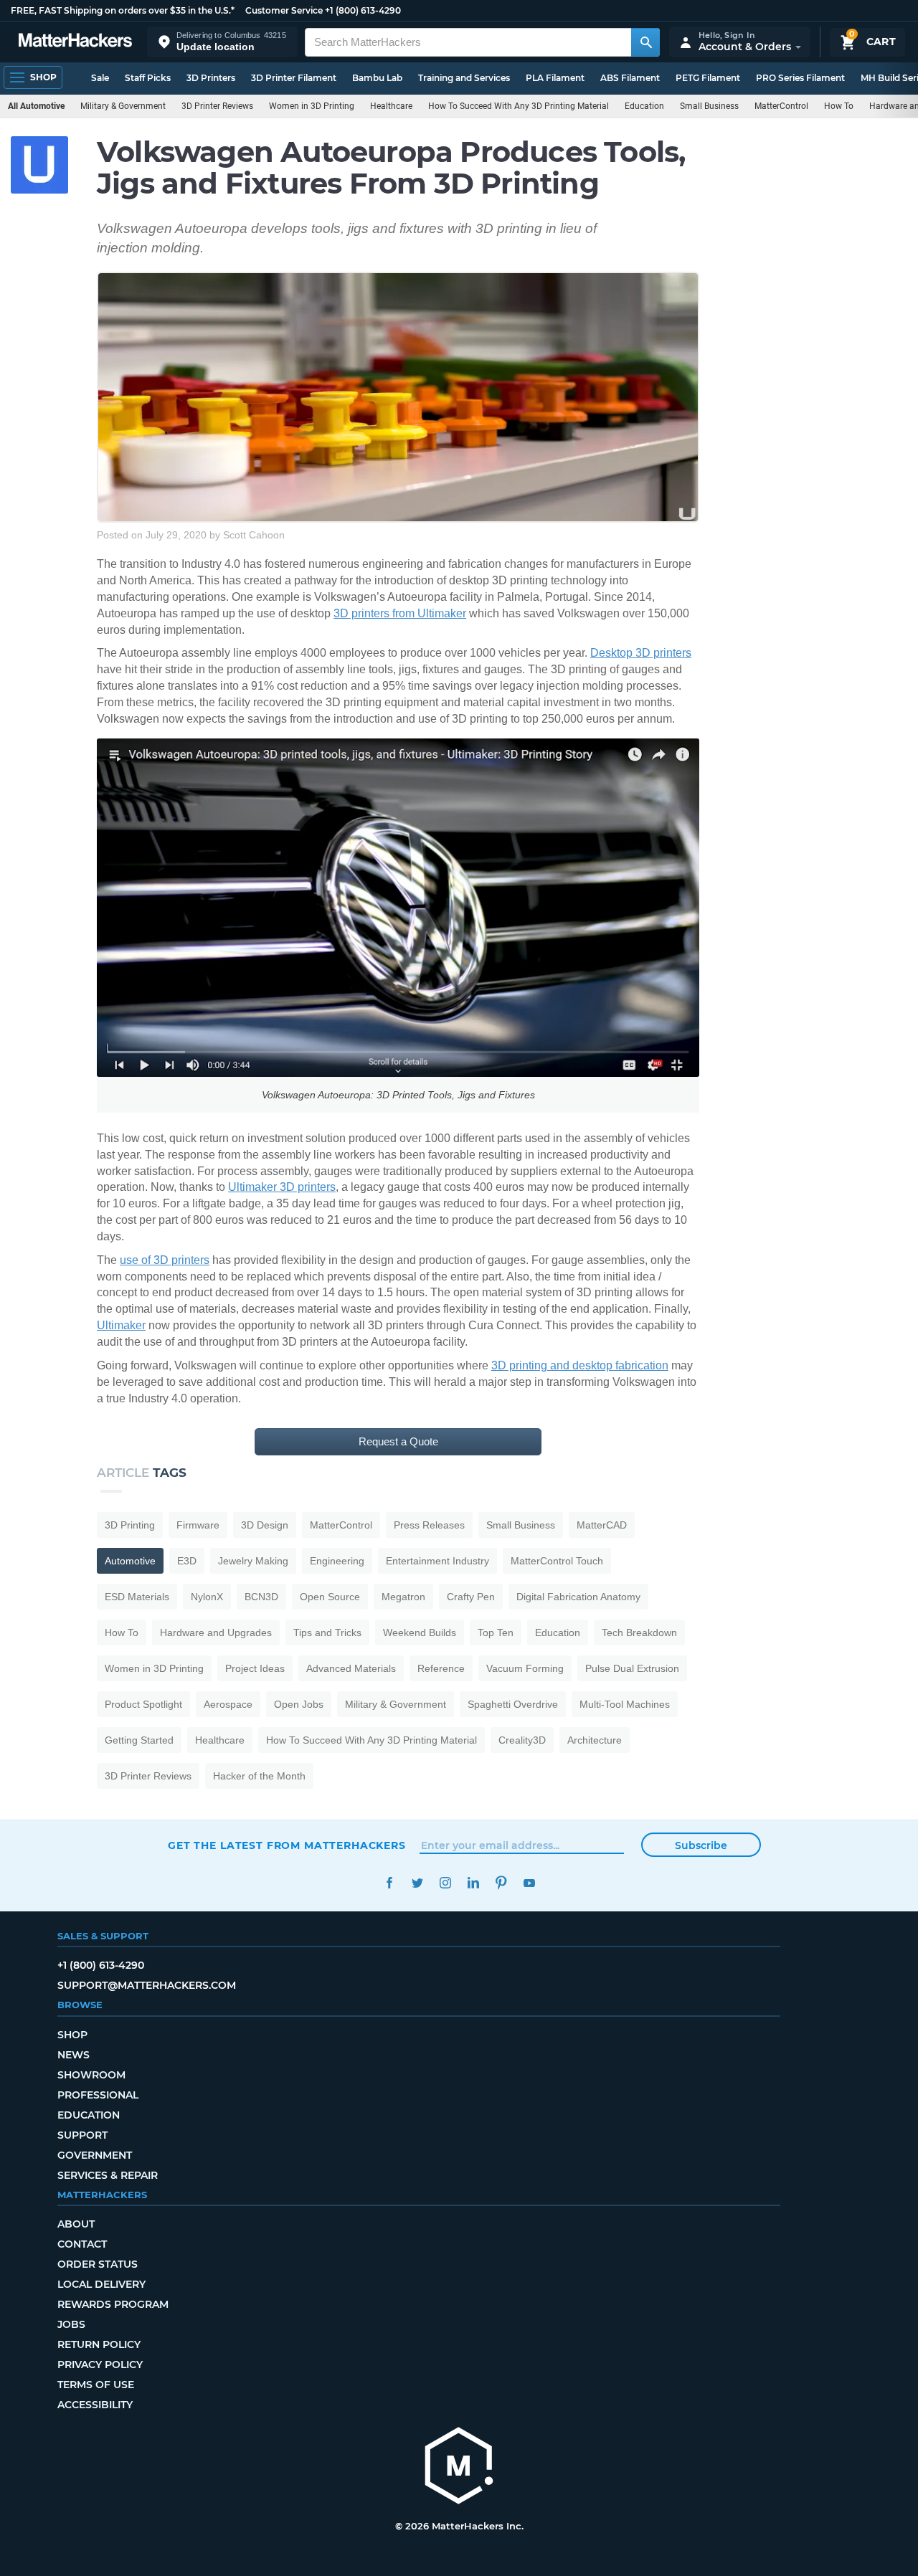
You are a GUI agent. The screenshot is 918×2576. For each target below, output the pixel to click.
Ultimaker (121, 1325)
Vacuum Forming (525, 1668)
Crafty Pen (471, 1597)
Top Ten (496, 1632)
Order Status (98, 2264)
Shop (72, 2035)
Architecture (595, 1740)
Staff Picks (148, 78)
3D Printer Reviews (217, 106)
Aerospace (228, 1704)
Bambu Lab (377, 78)
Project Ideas (255, 1668)
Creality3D (522, 1740)
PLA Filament (555, 78)
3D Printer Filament (294, 78)
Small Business (709, 106)
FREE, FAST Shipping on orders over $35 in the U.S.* (123, 10)
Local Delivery (101, 2284)
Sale (100, 78)
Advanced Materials (351, 1668)
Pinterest (501, 1883)
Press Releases (429, 1525)
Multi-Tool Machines (625, 1704)
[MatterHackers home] (75, 42)
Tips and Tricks (327, 1632)
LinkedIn (473, 1883)
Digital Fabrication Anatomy (578, 1597)
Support (82, 2135)
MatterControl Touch (557, 1561)
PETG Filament (708, 78)
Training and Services (464, 78)
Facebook (389, 1883)
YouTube (529, 1883)
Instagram (445, 1883)
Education (644, 106)
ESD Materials (137, 1597)
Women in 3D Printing (312, 106)
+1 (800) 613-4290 (363, 10)
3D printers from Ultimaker (400, 613)
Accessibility (95, 2405)
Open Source (330, 1597)
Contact (82, 2244)
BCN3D (261, 1597)
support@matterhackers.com (147, 1985)
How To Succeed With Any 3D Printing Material (519, 106)
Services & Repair (108, 2175)
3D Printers (211, 78)
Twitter (417, 1883)
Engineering (337, 1561)
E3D (187, 1561)
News (74, 2055)
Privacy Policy (100, 2364)
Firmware (198, 1525)
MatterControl (781, 106)
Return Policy (99, 2344)
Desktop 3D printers (641, 653)
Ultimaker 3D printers (282, 1187)
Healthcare (391, 106)
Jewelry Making (253, 1561)
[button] (222, 42)
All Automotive (36, 106)
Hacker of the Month (259, 1776)
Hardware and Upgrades (216, 1632)
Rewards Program (113, 2304)
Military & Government (123, 106)
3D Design (265, 1525)
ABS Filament (630, 78)
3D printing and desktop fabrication (580, 1365)
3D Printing (130, 1525)
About (76, 2224)
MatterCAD (602, 1525)
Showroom (91, 2075)
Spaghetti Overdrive (513, 1704)
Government (95, 2155)
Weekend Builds (420, 1632)
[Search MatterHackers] (645, 42)
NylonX (207, 1597)
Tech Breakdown (639, 1632)
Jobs (71, 2324)
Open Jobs (299, 1704)
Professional (98, 2095)
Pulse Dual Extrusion (632, 1668)
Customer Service (284, 10)
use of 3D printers (165, 1260)
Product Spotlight (143, 1704)
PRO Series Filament (800, 78)
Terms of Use (96, 2385)
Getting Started (139, 1740)
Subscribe (701, 1845)
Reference (441, 1668)
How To (839, 106)
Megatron (403, 1597)
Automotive (130, 1561)
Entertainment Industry (437, 1561)
